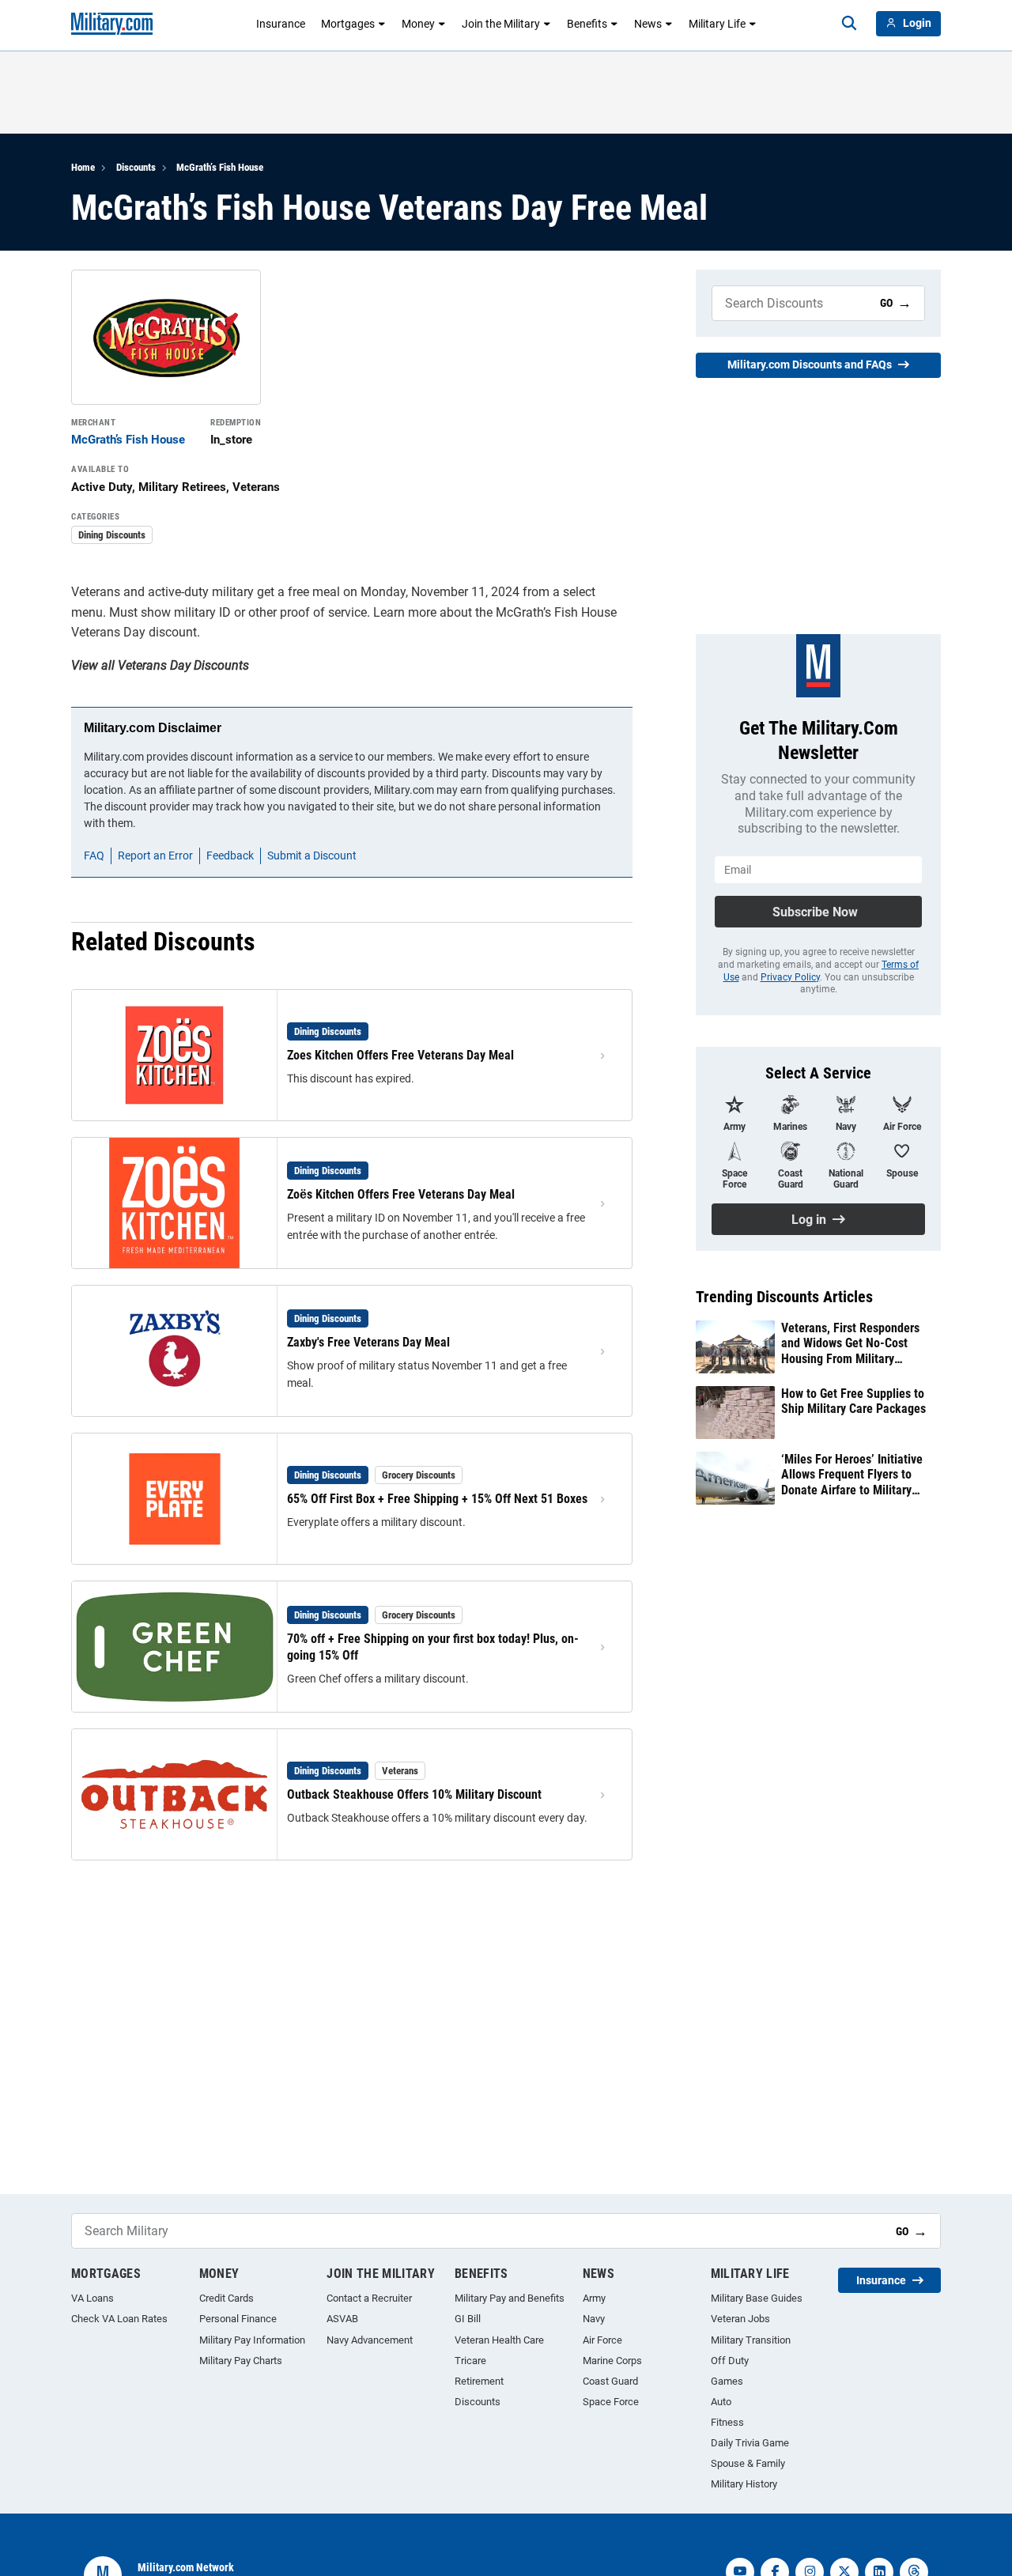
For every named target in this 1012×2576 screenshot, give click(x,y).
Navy (594, 2319)
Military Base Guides (757, 2298)
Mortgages (348, 24)
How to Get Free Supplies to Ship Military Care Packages (853, 1401)
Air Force (602, 2340)
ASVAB (342, 2319)
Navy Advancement (370, 2340)
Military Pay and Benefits (510, 2298)
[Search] (849, 24)
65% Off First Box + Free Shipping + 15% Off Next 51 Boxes (437, 1499)
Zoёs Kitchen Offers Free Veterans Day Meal (401, 1194)
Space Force (611, 2402)
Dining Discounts (112, 535)
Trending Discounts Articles (784, 1297)
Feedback (230, 856)
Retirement (479, 2381)
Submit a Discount (312, 856)
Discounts (136, 167)
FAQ (94, 856)
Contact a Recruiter (369, 2298)
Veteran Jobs (740, 2319)
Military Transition (751, 2340)
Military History (744, 2484)
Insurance (281, 24)
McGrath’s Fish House (220, 167)
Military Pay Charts (241, 2361)
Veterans (400, 1771)
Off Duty (730, 2361)
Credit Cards (227, 2298)
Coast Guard (610, 2381)
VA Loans (93, 2298)
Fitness (727, 2422)
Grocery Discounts (419, 1475)
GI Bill (468, 2319)
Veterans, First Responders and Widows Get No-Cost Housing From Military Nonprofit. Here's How (850, 1343)
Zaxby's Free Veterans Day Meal (368, 1342)
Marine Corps (612, 2361)
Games (727, 2381)
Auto (721, 2402)
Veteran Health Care (499, 2340)
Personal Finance (238, 2319)
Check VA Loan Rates (119, 2319)
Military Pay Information (252, 2340)
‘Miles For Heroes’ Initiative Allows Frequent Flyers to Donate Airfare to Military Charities (852, 1475)
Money (418, 24)
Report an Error (155, 856)
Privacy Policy (790, 977)
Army (594, 2298)
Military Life (717, 24)
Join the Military (501, 24)
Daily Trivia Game (750, 2443)
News (648, 24)
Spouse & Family (748, 2463)
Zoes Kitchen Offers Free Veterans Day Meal (400, 1055)
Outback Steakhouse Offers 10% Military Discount (414, 1794)
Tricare (470, 2361)
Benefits (587, 24)
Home (83, 167)
